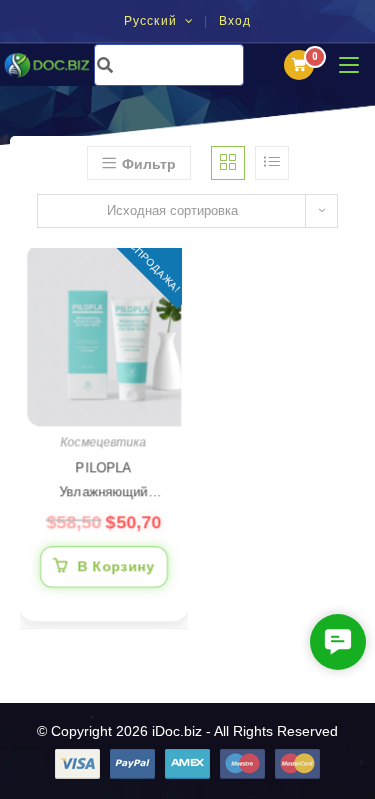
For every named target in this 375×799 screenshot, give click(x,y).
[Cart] (299, 65)
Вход (235, 22)
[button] (338, 642)
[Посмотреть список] (272, 163)
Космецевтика (104, 442)
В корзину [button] (116, 566)
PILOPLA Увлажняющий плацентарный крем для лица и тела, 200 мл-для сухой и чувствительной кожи (104, 482)
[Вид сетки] (228, 163)
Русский (153, 21)
